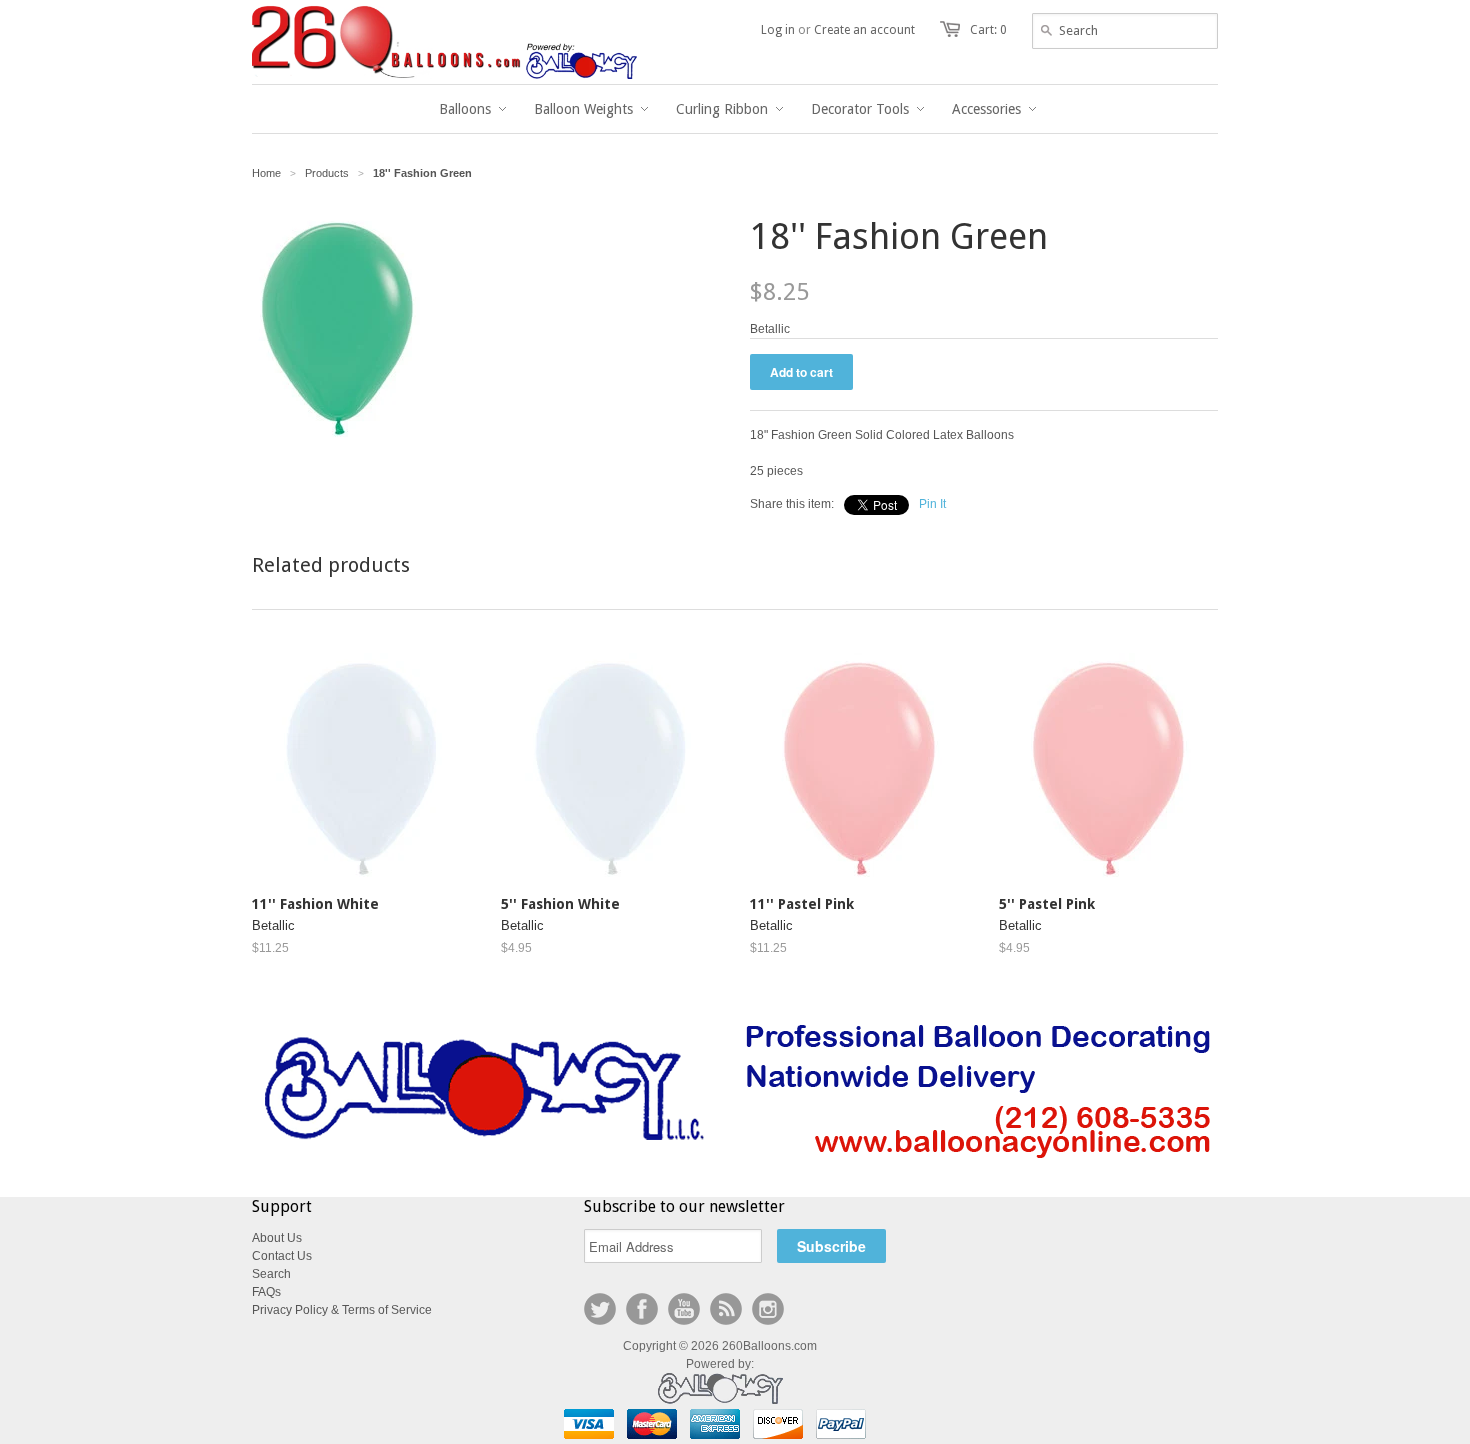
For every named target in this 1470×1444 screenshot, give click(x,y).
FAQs (266, 1292)
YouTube (684, 1309)
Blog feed (726, 1309)
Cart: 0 (988, 30)
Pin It (932, 504)
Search (271, 1274)
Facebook (642, 1309)
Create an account (864, 30)
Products (327, 173)
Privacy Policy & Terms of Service (342, 1310)
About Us (277, 1238)
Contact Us (282, 1256)
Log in (778, 30)
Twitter (600, 1309)
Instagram (768, 1309)
